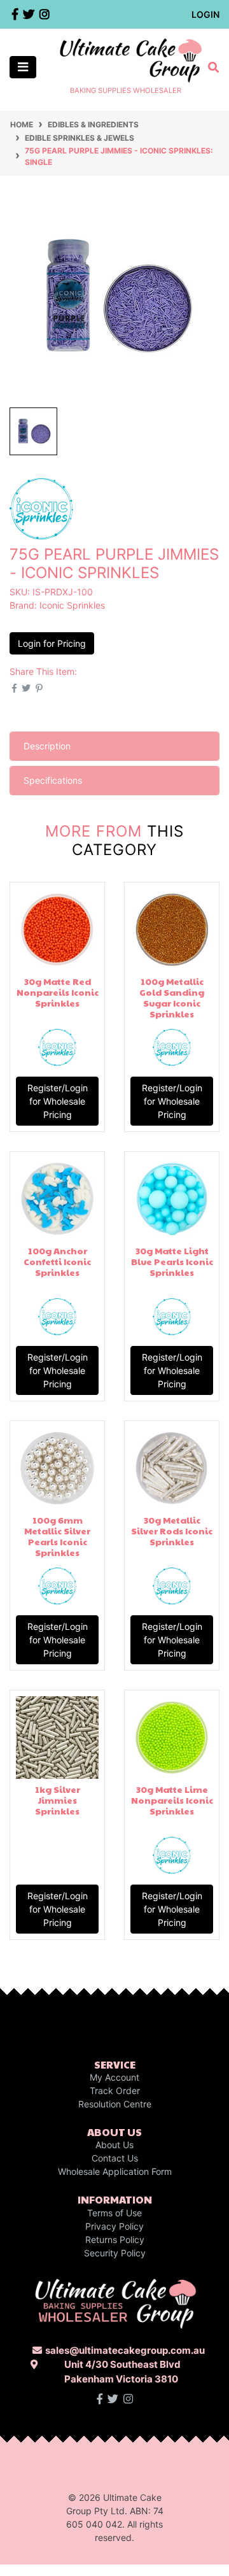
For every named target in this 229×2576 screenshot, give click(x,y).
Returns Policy (115, 2240)
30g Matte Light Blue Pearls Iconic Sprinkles (172, 1261)
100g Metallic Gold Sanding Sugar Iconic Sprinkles (172, 997)
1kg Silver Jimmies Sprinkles (58, 1800)
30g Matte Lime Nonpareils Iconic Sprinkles (172, 1800)
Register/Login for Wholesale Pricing (58, 1101)
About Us (114, 2145)
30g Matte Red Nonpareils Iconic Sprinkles (58, 992)
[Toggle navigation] (23, 67)
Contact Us (115, 2158)
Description (47, 746)
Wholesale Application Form (115, 2171)
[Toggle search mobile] (210, 67)
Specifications (53, 780)
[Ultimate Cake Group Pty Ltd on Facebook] (100, 2399)
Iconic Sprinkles (72, 605)
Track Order (115, 2091)
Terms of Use (114, 2213)
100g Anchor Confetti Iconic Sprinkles (57, 1261)
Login (205, 14)
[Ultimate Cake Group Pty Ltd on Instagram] (128, 2399)
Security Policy (115, 2253)
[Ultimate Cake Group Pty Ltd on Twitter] (113, 2399)
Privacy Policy (114, 2226)
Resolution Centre (115, 2104)
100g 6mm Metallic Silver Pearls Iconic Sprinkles (57, 1536)
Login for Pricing (52, 643)
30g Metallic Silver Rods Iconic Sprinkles (172, 1531)
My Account (114, 2077)
